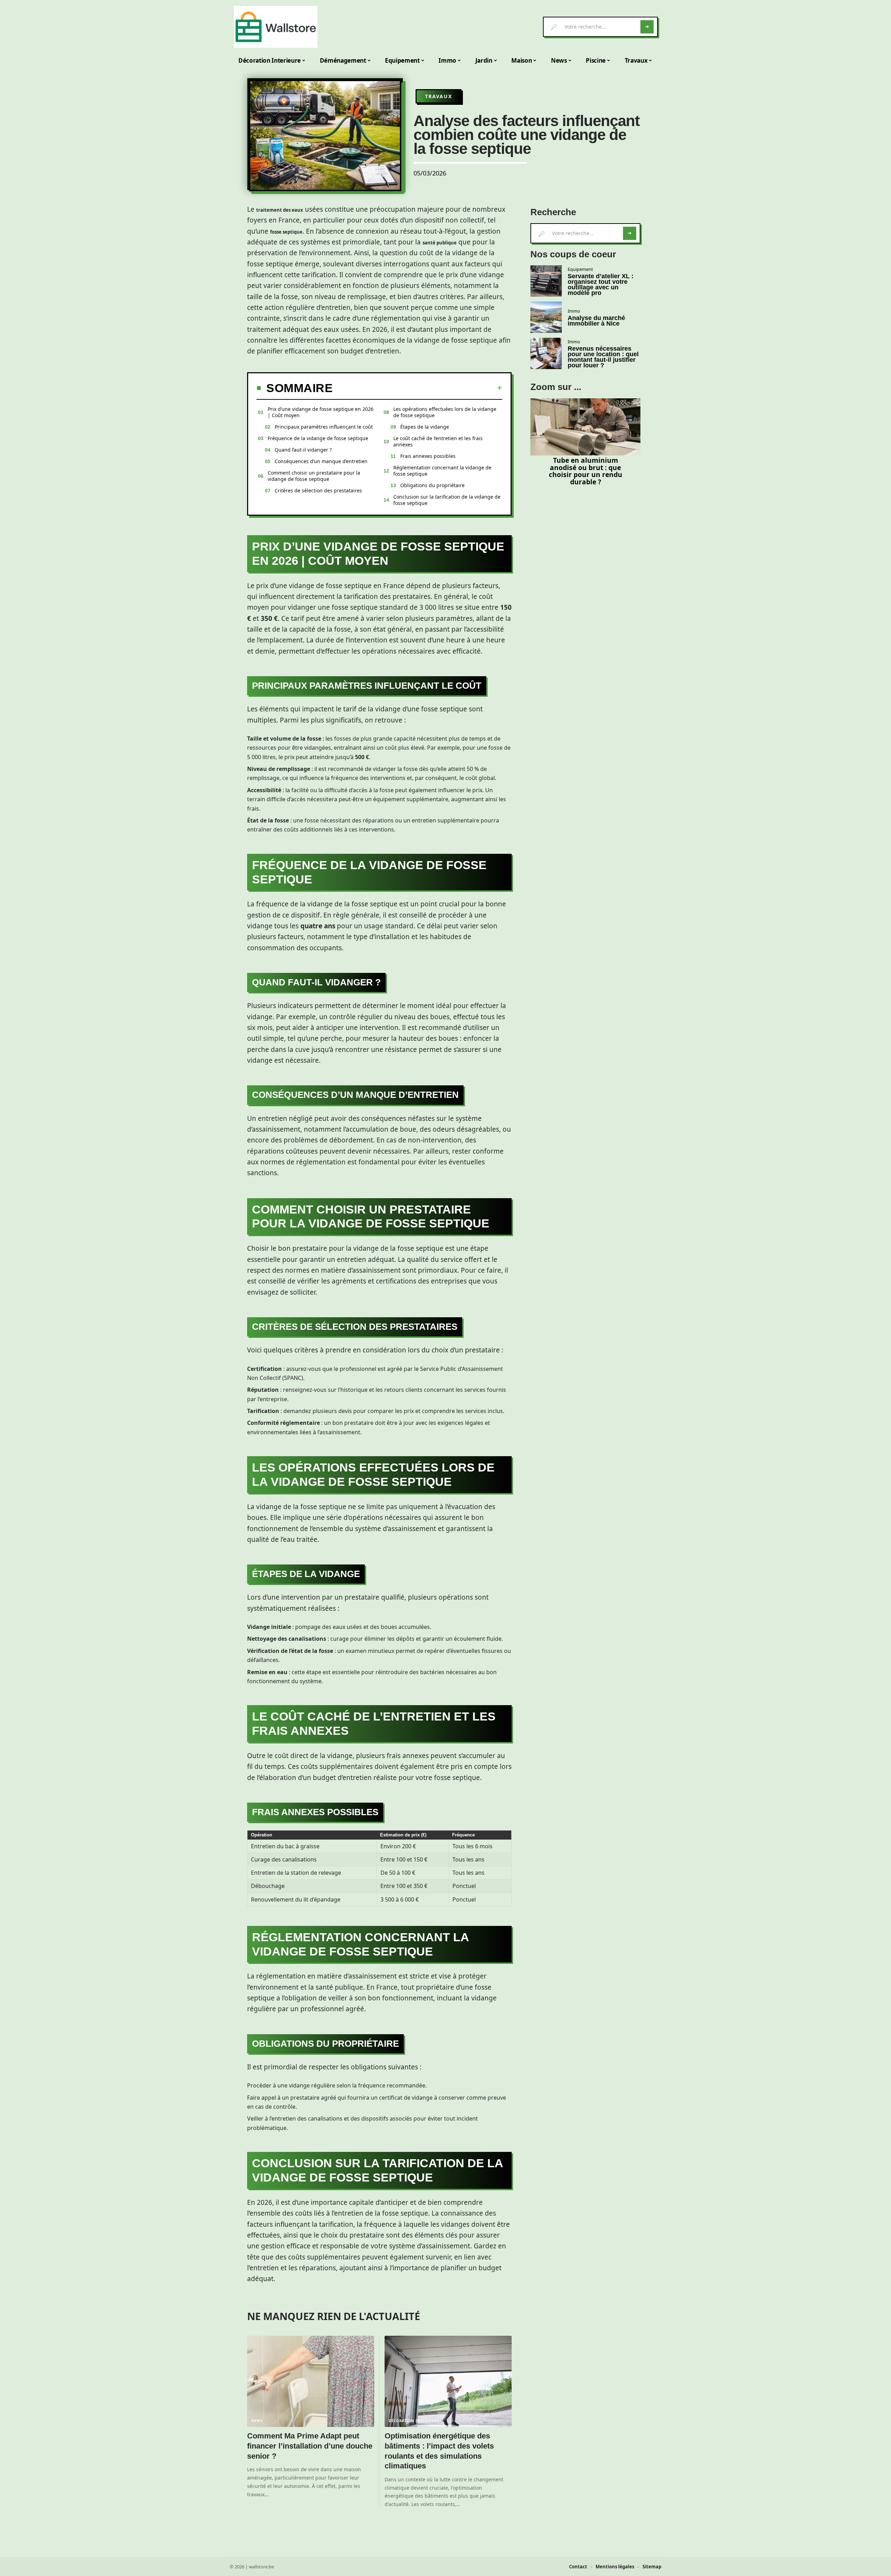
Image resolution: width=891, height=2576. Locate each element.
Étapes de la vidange (425, 427)
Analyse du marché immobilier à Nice (596, 321)
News (257, 2421)
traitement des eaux (280, 210)
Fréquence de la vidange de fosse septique (318, 438)
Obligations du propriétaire (432, 485)
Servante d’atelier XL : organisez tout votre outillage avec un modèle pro (601, 284)
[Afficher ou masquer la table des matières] (417, 388)
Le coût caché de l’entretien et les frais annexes (438, 441)
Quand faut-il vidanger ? (303, 450)
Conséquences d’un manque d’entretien (321, 461)
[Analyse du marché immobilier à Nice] (546, 317)
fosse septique (286, 232)
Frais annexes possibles (428, 456)
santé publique (440, 243)
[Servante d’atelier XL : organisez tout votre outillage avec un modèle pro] (546, 281)
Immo (574, 311)
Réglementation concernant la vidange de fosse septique (442, 471)
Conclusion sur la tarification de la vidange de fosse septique (447, 500)
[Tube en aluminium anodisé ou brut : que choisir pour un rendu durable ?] (585, 427)
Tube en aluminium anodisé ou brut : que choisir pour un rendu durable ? (586, 471)
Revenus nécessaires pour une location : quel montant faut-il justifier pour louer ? (603, 357)
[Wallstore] (276, 27)
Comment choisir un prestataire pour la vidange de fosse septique (314, 476)
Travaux (439, 96)
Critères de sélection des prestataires (318, 490)
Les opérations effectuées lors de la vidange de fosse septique (445, 412)
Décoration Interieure (414, 2421)
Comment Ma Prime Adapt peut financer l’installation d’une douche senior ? (310, 2446)
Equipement (580, 269)
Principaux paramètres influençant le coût (324, 427)
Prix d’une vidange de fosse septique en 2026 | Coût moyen (321, 412)
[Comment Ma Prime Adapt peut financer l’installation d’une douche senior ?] (311, 2382)
